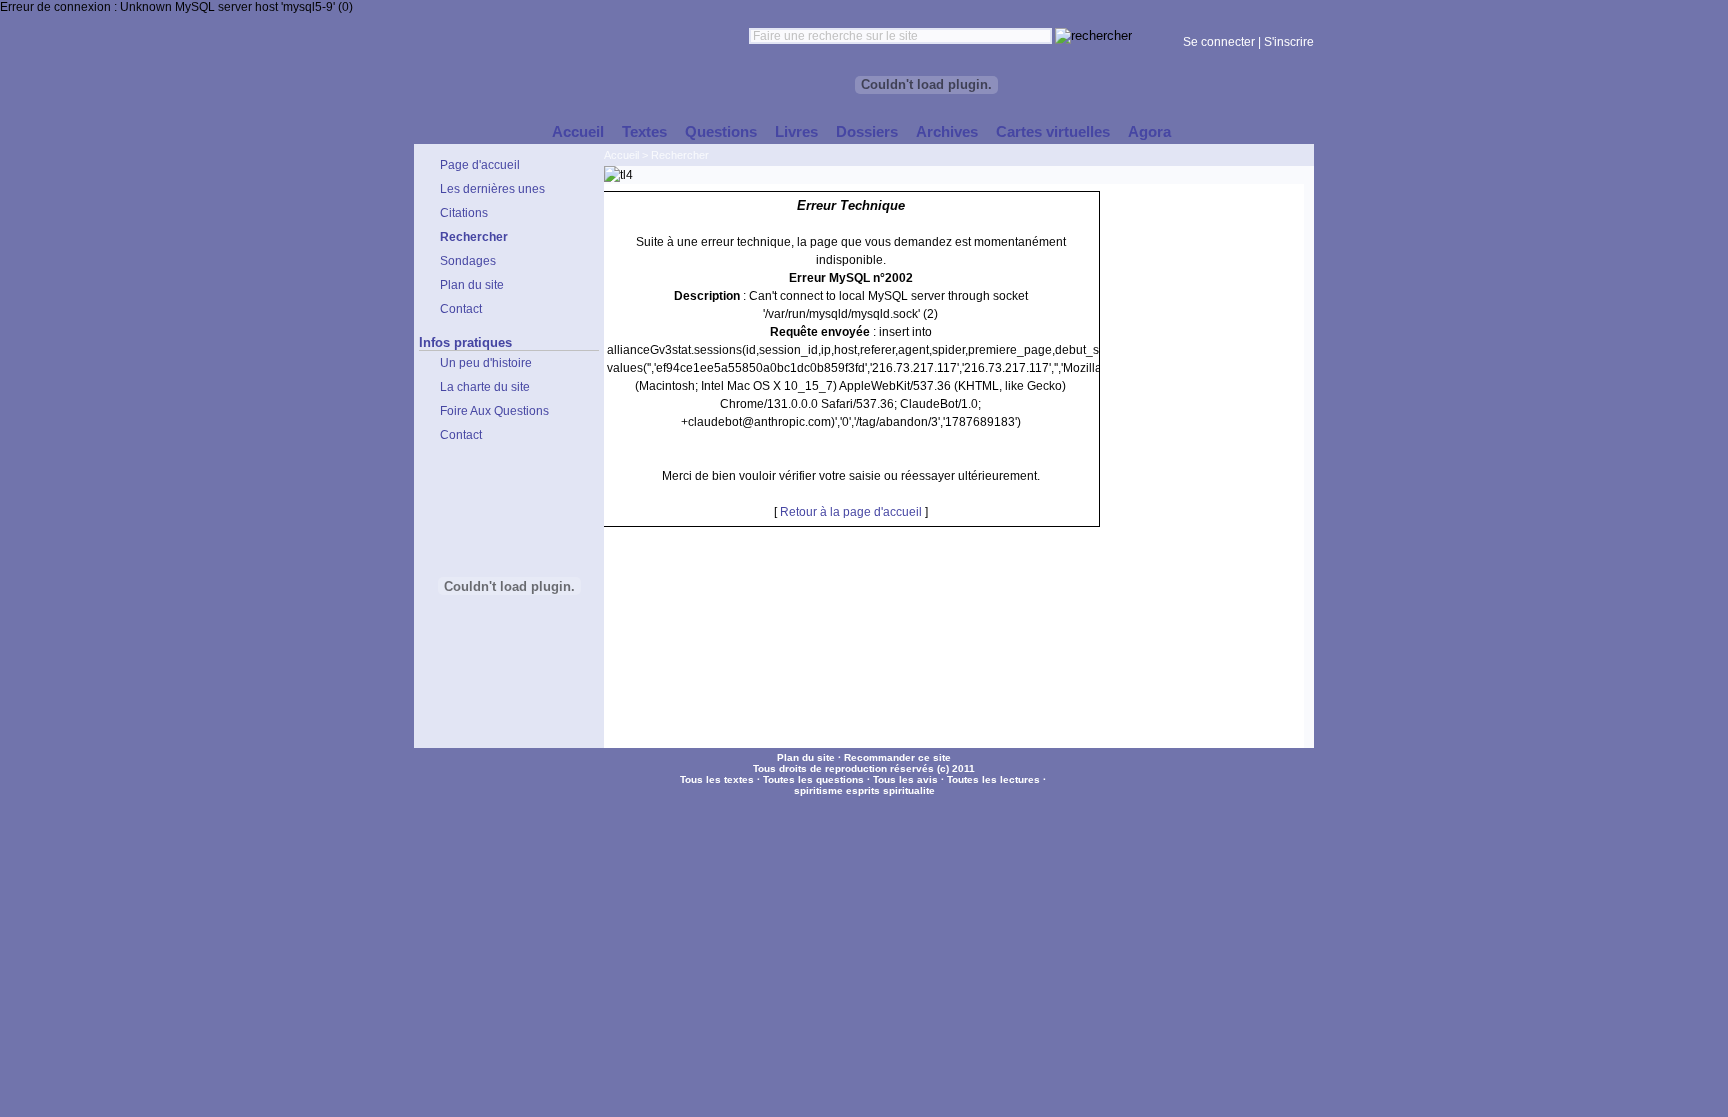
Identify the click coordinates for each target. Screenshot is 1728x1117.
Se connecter (1219, 42)
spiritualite (909, 790)
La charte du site (485, 387)
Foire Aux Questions (494, 411)
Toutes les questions (813, 779)
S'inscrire (1289, 42)
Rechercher (680, 155)
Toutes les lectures (993, 779)
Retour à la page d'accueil (851, 512)
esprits (863, 790)
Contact (461, 435)
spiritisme (818, 790)
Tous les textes (717, 779)
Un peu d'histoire (486, 363)
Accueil (621, 155)
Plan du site (806, 757)
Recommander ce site (897, 757)
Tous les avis (905, 779)
